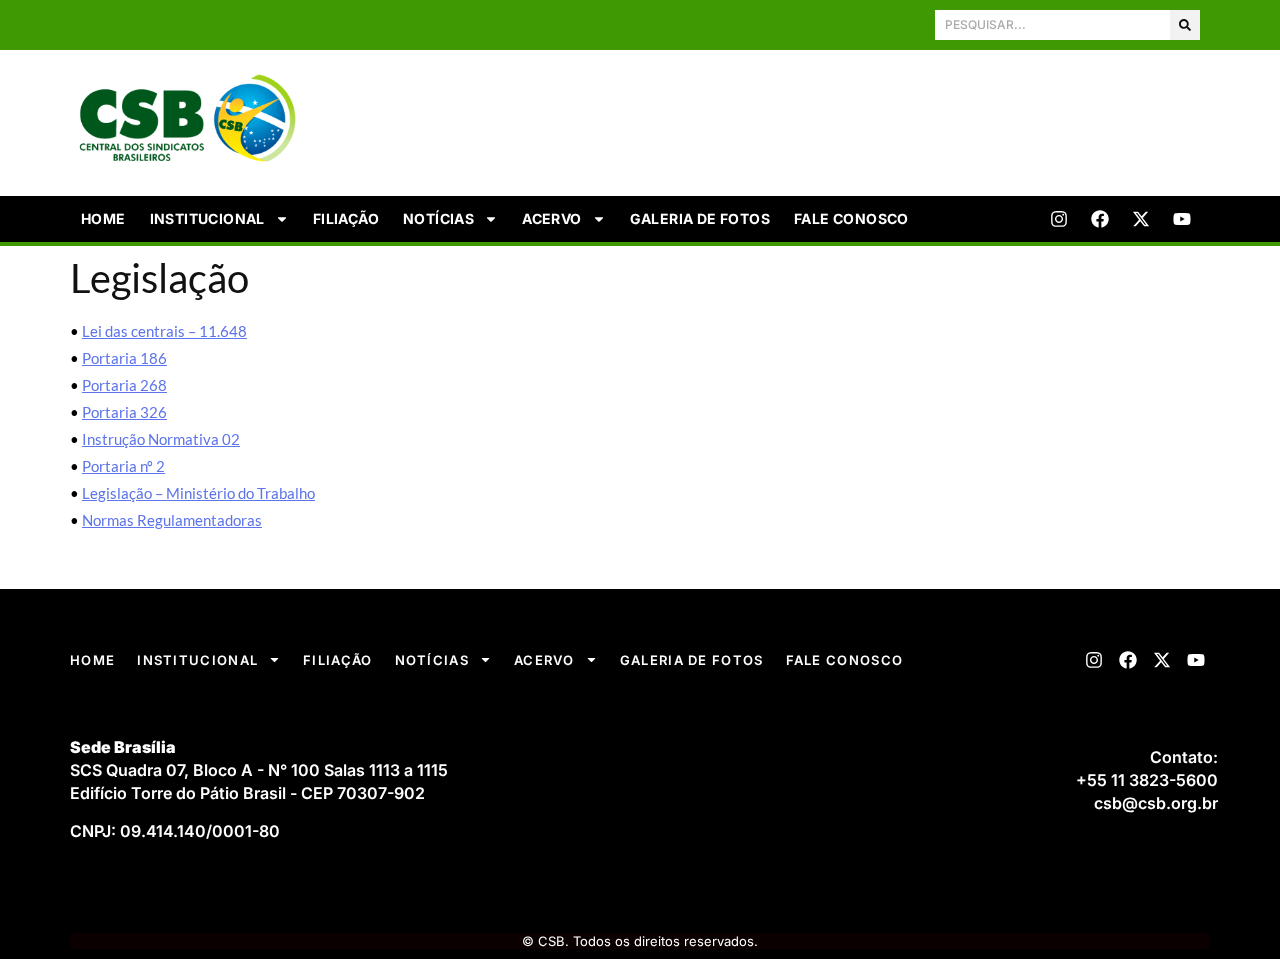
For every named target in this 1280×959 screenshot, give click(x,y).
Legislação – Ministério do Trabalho (198, 493)
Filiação (346, 218)
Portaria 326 (124, 412)
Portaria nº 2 (123, 466)
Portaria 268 (124, 385)
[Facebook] (1100, 219)
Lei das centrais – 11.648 (164, 331)
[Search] (1185, 25)
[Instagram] (1059, 219)
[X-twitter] (1141, 219)
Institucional (207, 218)
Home (103, 218)
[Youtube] (1182, 219)
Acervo (551, 218)
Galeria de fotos (700, 218)
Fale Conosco (851, 218)
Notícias (438, 218)
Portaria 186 (124, 358)
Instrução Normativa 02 (161, 439)
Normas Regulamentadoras (172, 520)
